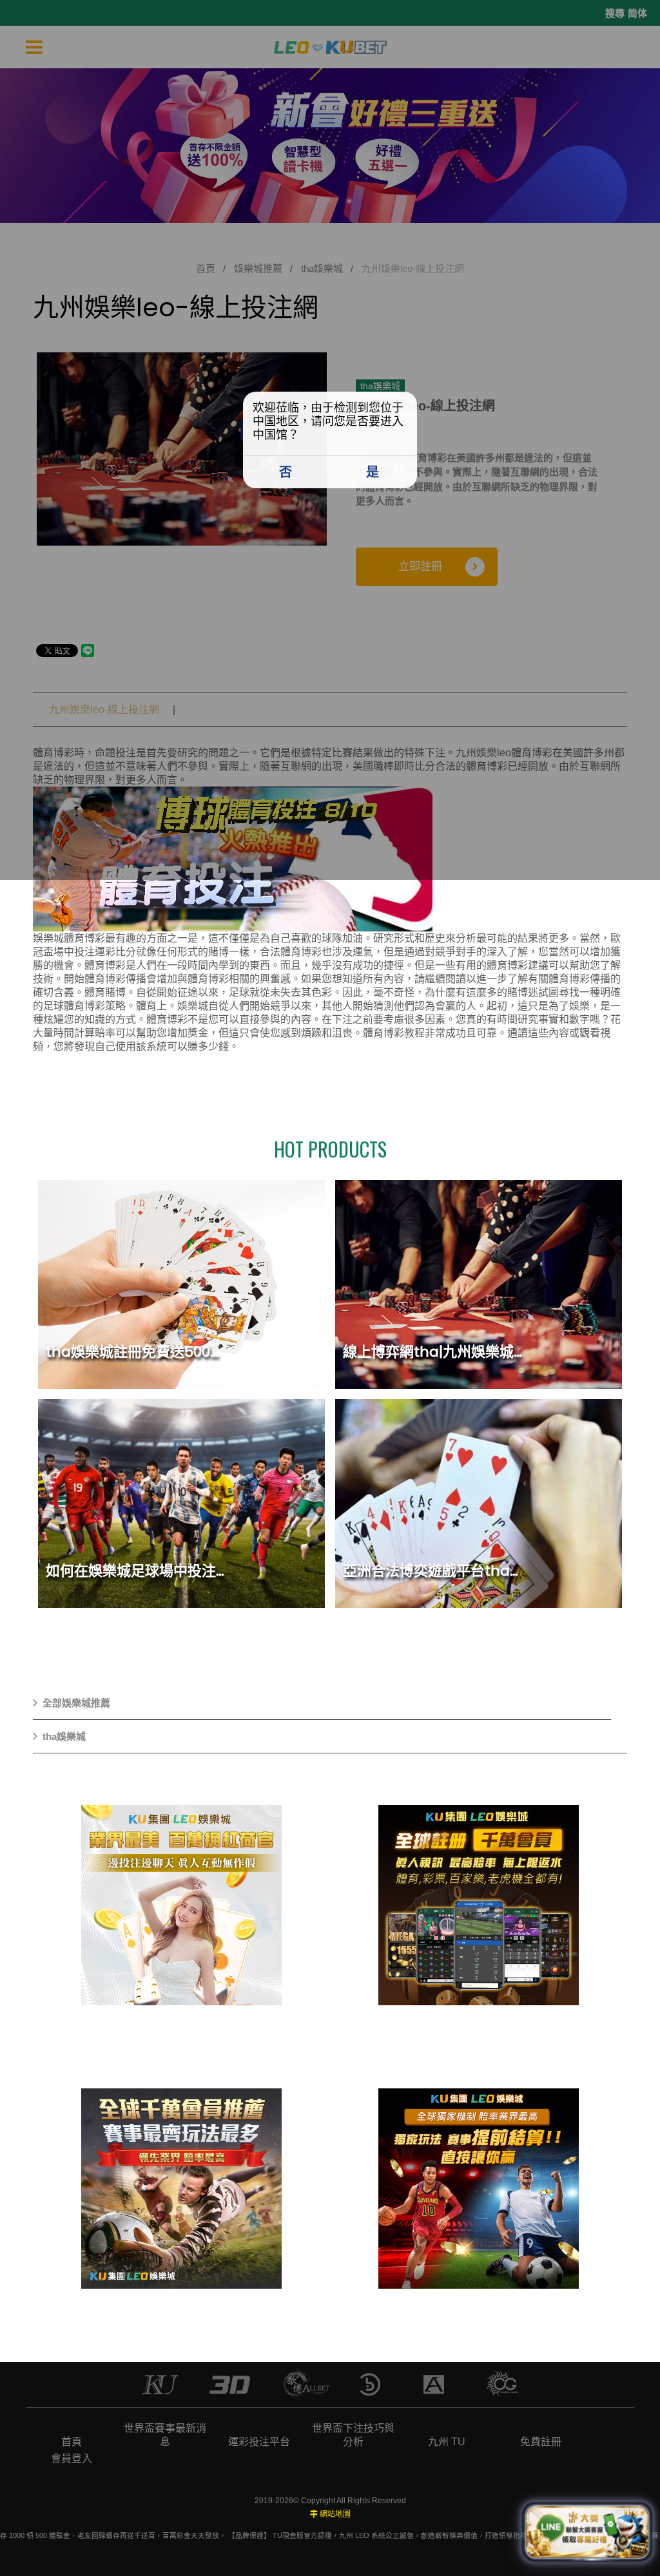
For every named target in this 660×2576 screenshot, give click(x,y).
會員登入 (72, 2458)
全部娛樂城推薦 (76, 1703)
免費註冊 (541, 2442)
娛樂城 (48, 938)
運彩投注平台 (259, 2442)
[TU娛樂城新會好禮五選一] (479, 1905)
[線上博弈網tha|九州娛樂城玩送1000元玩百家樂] (479, 1284)
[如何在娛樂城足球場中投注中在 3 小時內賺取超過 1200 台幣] (181, 1503)
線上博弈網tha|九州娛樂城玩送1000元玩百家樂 (493, 1352)
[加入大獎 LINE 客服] (587, 2532)
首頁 (72, 2442)
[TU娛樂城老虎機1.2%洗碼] (181, 2188)
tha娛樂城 (64, 1736)
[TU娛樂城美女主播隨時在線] (181, 1905)
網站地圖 (335, 2514)
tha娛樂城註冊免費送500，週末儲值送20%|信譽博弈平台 (228, 1352)
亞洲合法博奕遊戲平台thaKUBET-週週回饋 (480, 1571)
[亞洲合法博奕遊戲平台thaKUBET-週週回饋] (479, 1503)
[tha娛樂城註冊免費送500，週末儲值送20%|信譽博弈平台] (181, 1284)
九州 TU (447, 2442)
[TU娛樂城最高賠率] (479, 2188)
